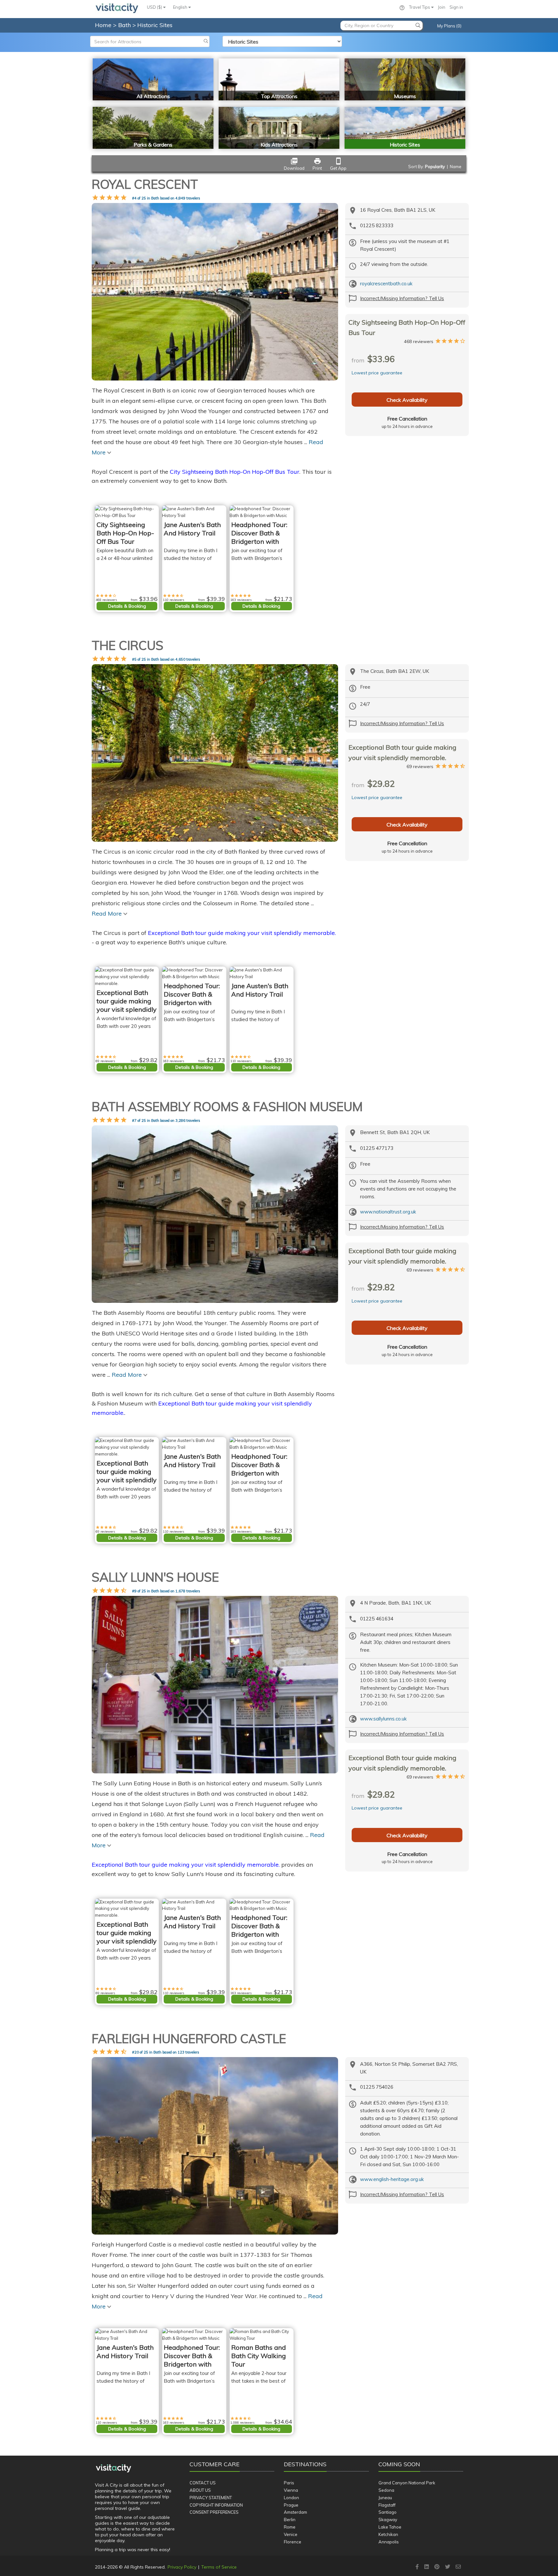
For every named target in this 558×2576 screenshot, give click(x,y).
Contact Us (203, 2483)
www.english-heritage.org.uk (392, 2179)
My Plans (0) (449, 26)
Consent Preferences (214, 2512)
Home (103, 25)
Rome (290, 2527)
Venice (291, 2534)
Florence (293, 2542)
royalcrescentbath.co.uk (386, 284)
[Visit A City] (114, 2468)
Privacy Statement (211, 2498)
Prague (291, 2505)
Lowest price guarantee (377, 373)
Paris (289, 2483)
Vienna (291, 2490)
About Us (200, 2490)
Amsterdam (295, 2512)
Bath (125, 25)
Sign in (456, 7)
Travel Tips (420, 7)
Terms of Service (219, 2567)
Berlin (290, 2520)
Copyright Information (216, 2505)
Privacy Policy (182, 2567)
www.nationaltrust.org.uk (388, 1212)
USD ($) (155, 7)
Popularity (435, 167)
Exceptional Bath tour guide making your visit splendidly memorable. (242, 933)
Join (442, 7)
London (291, 2498)
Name (456, 167)
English (181, 7)
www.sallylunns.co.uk (383, 1719)
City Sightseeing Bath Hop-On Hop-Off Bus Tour (235, 472)
